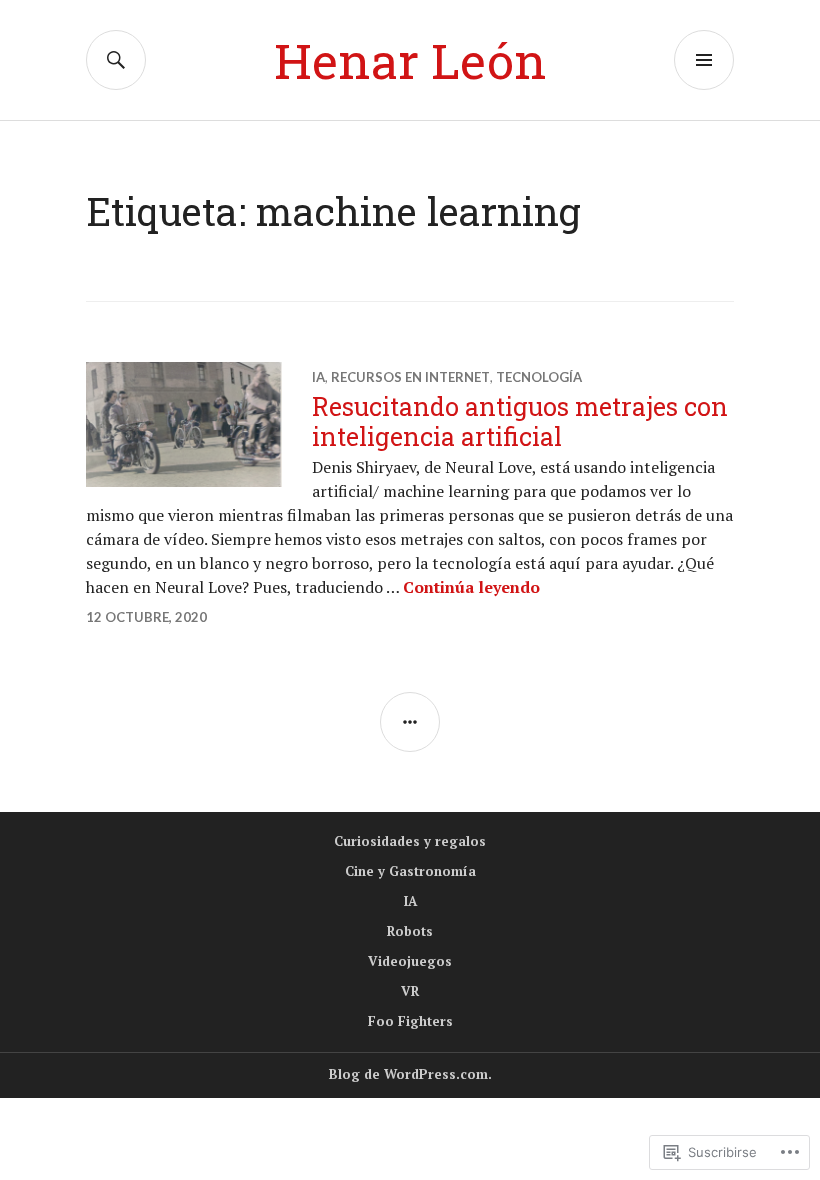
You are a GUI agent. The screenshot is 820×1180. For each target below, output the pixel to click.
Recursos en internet (410, 377)
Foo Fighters (410, 1021)
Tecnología (539, 377)
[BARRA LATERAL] (410, 722)
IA (318, 377)
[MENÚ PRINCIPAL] (704, 60)
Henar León (410, 60)
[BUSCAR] (116, 60)
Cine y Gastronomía (410, 871)
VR (410, 991)
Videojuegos (410, 961)
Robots (410, 931)
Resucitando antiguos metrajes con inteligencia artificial (520, 421)
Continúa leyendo (471, 587)
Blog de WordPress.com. (410, 1074)
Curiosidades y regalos (410, 841)
